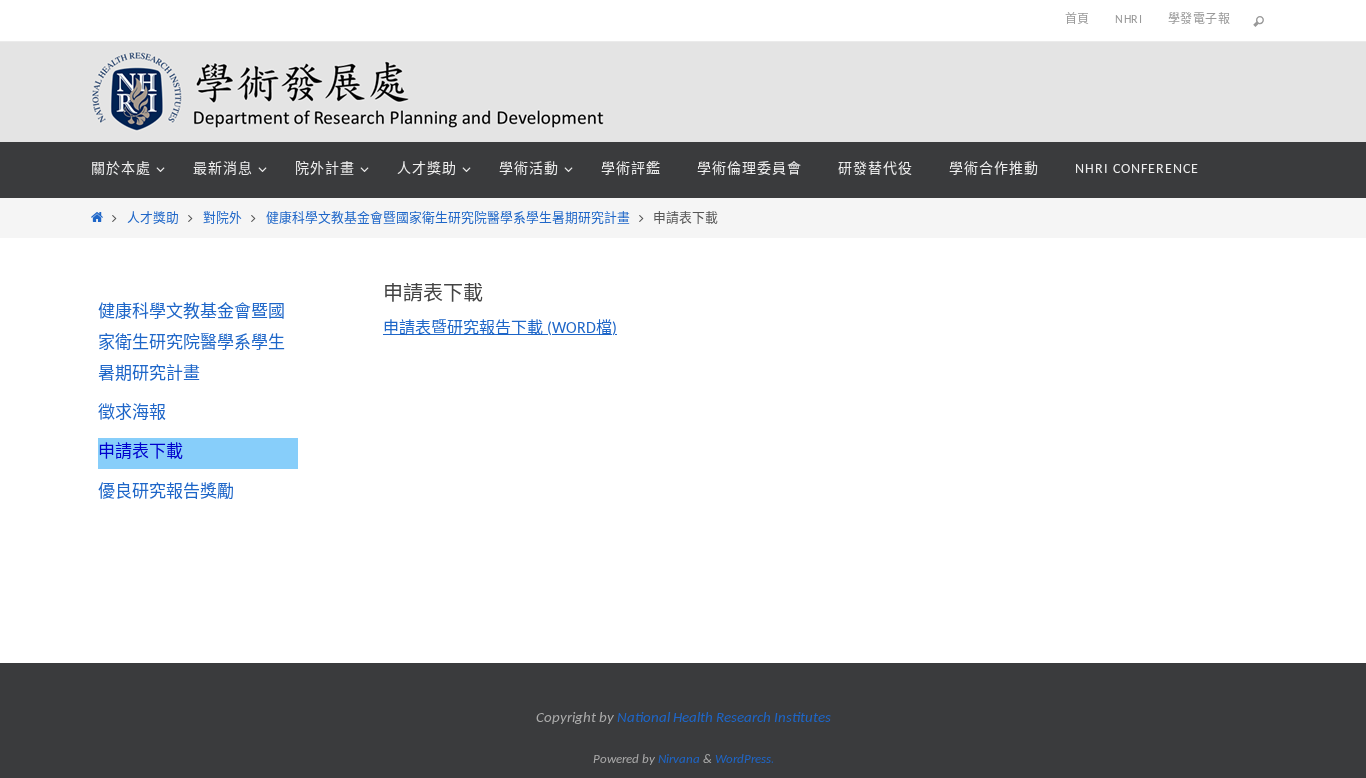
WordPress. (744, 759)
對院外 (222, 218)
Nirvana (679, 759)
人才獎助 (153, 218)
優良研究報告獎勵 (166, 492)
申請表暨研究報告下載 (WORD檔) (500, 329)
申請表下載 (140, 452)
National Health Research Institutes (724, 718)
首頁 (1077, 20)
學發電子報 (1199, 20)
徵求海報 (132, 413)
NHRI (1128, 20)
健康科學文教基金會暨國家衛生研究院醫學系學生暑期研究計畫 (448, 218)
